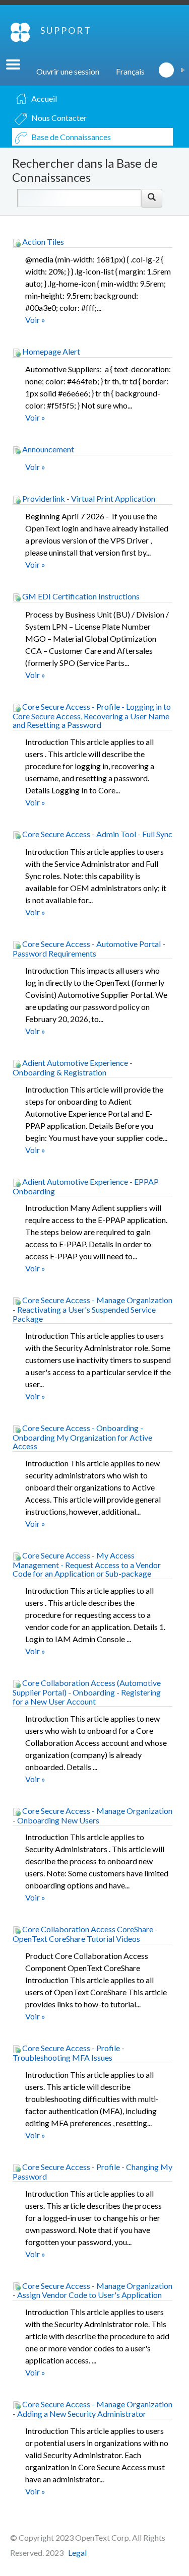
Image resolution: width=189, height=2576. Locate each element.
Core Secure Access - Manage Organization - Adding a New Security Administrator (92, 2409)
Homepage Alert (50, 351)
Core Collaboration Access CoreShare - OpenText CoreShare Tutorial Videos (85, 1934)
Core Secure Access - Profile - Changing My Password (92, 2172)
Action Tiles (42, 242)
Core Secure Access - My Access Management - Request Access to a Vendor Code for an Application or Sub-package (87, 1565)
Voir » (35, 320)
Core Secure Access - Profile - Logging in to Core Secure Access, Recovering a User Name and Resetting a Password (92, 716)
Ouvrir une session (68, 71)
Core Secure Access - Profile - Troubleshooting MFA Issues (69, 2053)
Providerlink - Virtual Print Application (88, 498)
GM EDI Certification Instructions (80, 596)
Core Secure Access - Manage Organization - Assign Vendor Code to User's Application (92, 2290)
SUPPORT (66, 30)
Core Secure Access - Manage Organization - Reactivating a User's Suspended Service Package (92, 1309)
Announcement (47, 449)
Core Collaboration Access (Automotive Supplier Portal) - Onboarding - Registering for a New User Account (87, 1692)
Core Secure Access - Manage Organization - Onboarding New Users (92, 1815)
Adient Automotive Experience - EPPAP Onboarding (86, 1186)
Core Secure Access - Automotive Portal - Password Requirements (89, 948)
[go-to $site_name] (20, 32)
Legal (77, 2553)
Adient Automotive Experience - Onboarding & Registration (73, 1067)
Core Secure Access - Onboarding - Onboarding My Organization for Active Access (82, 1437)
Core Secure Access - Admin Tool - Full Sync (97, 834)
